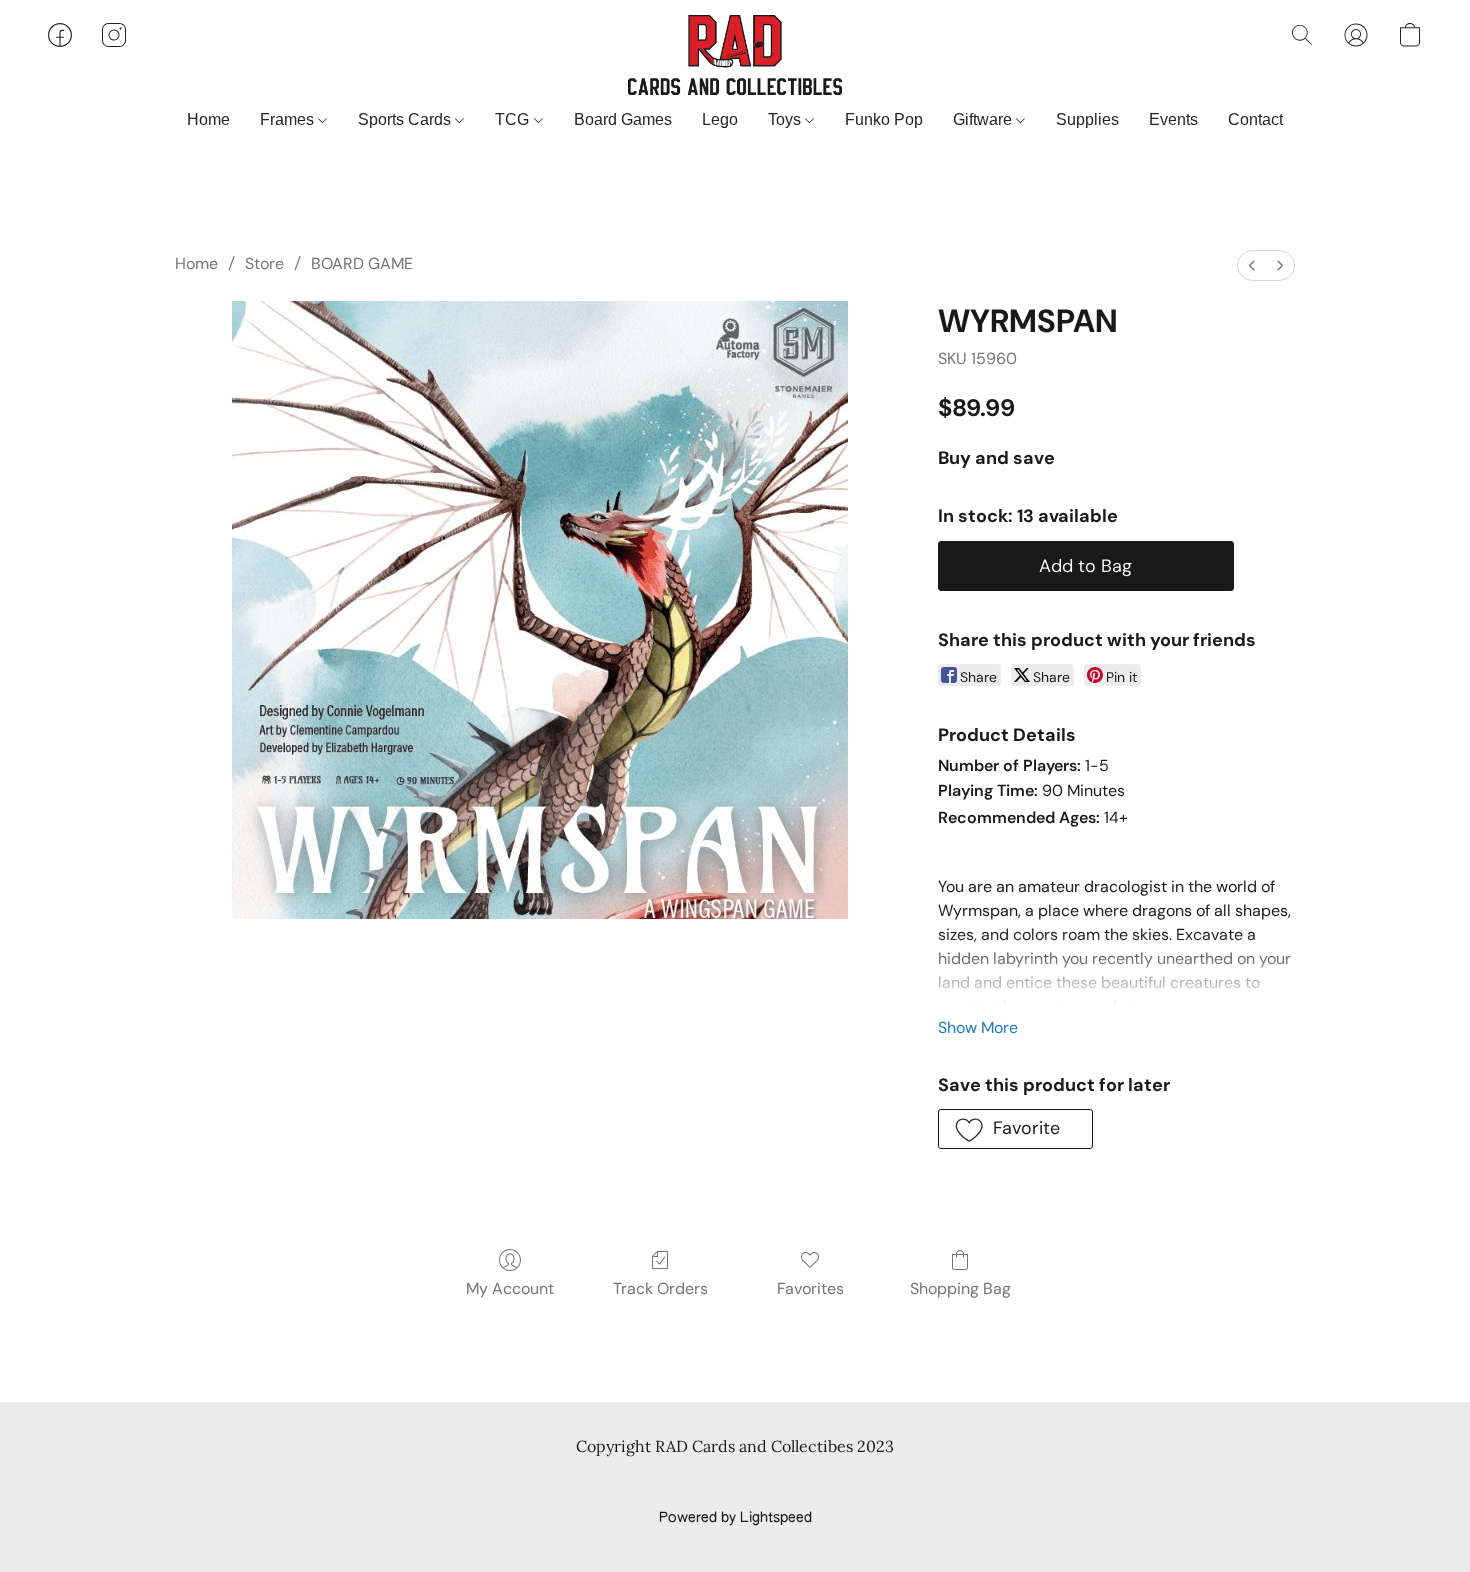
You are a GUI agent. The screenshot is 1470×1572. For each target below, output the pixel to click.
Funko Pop (884, 119)
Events (1173, 119)
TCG (514, 119)
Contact (1255, 119)
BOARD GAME (362, 263)
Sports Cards (406, 119)
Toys (786, 119)
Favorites (810, 1288)
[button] (734, 55)
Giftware (984, 119)
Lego (720, 119)
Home (208, 119)
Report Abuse (735, 1484)
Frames (289, 119)
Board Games (623, 119)
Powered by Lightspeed (735, 1518)
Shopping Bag (960, 1288)
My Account (510, 1288)
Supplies (1087, 119)
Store (264, 263)
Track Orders (660, 1288)
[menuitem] (1252, 265)
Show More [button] (978, 1027)
